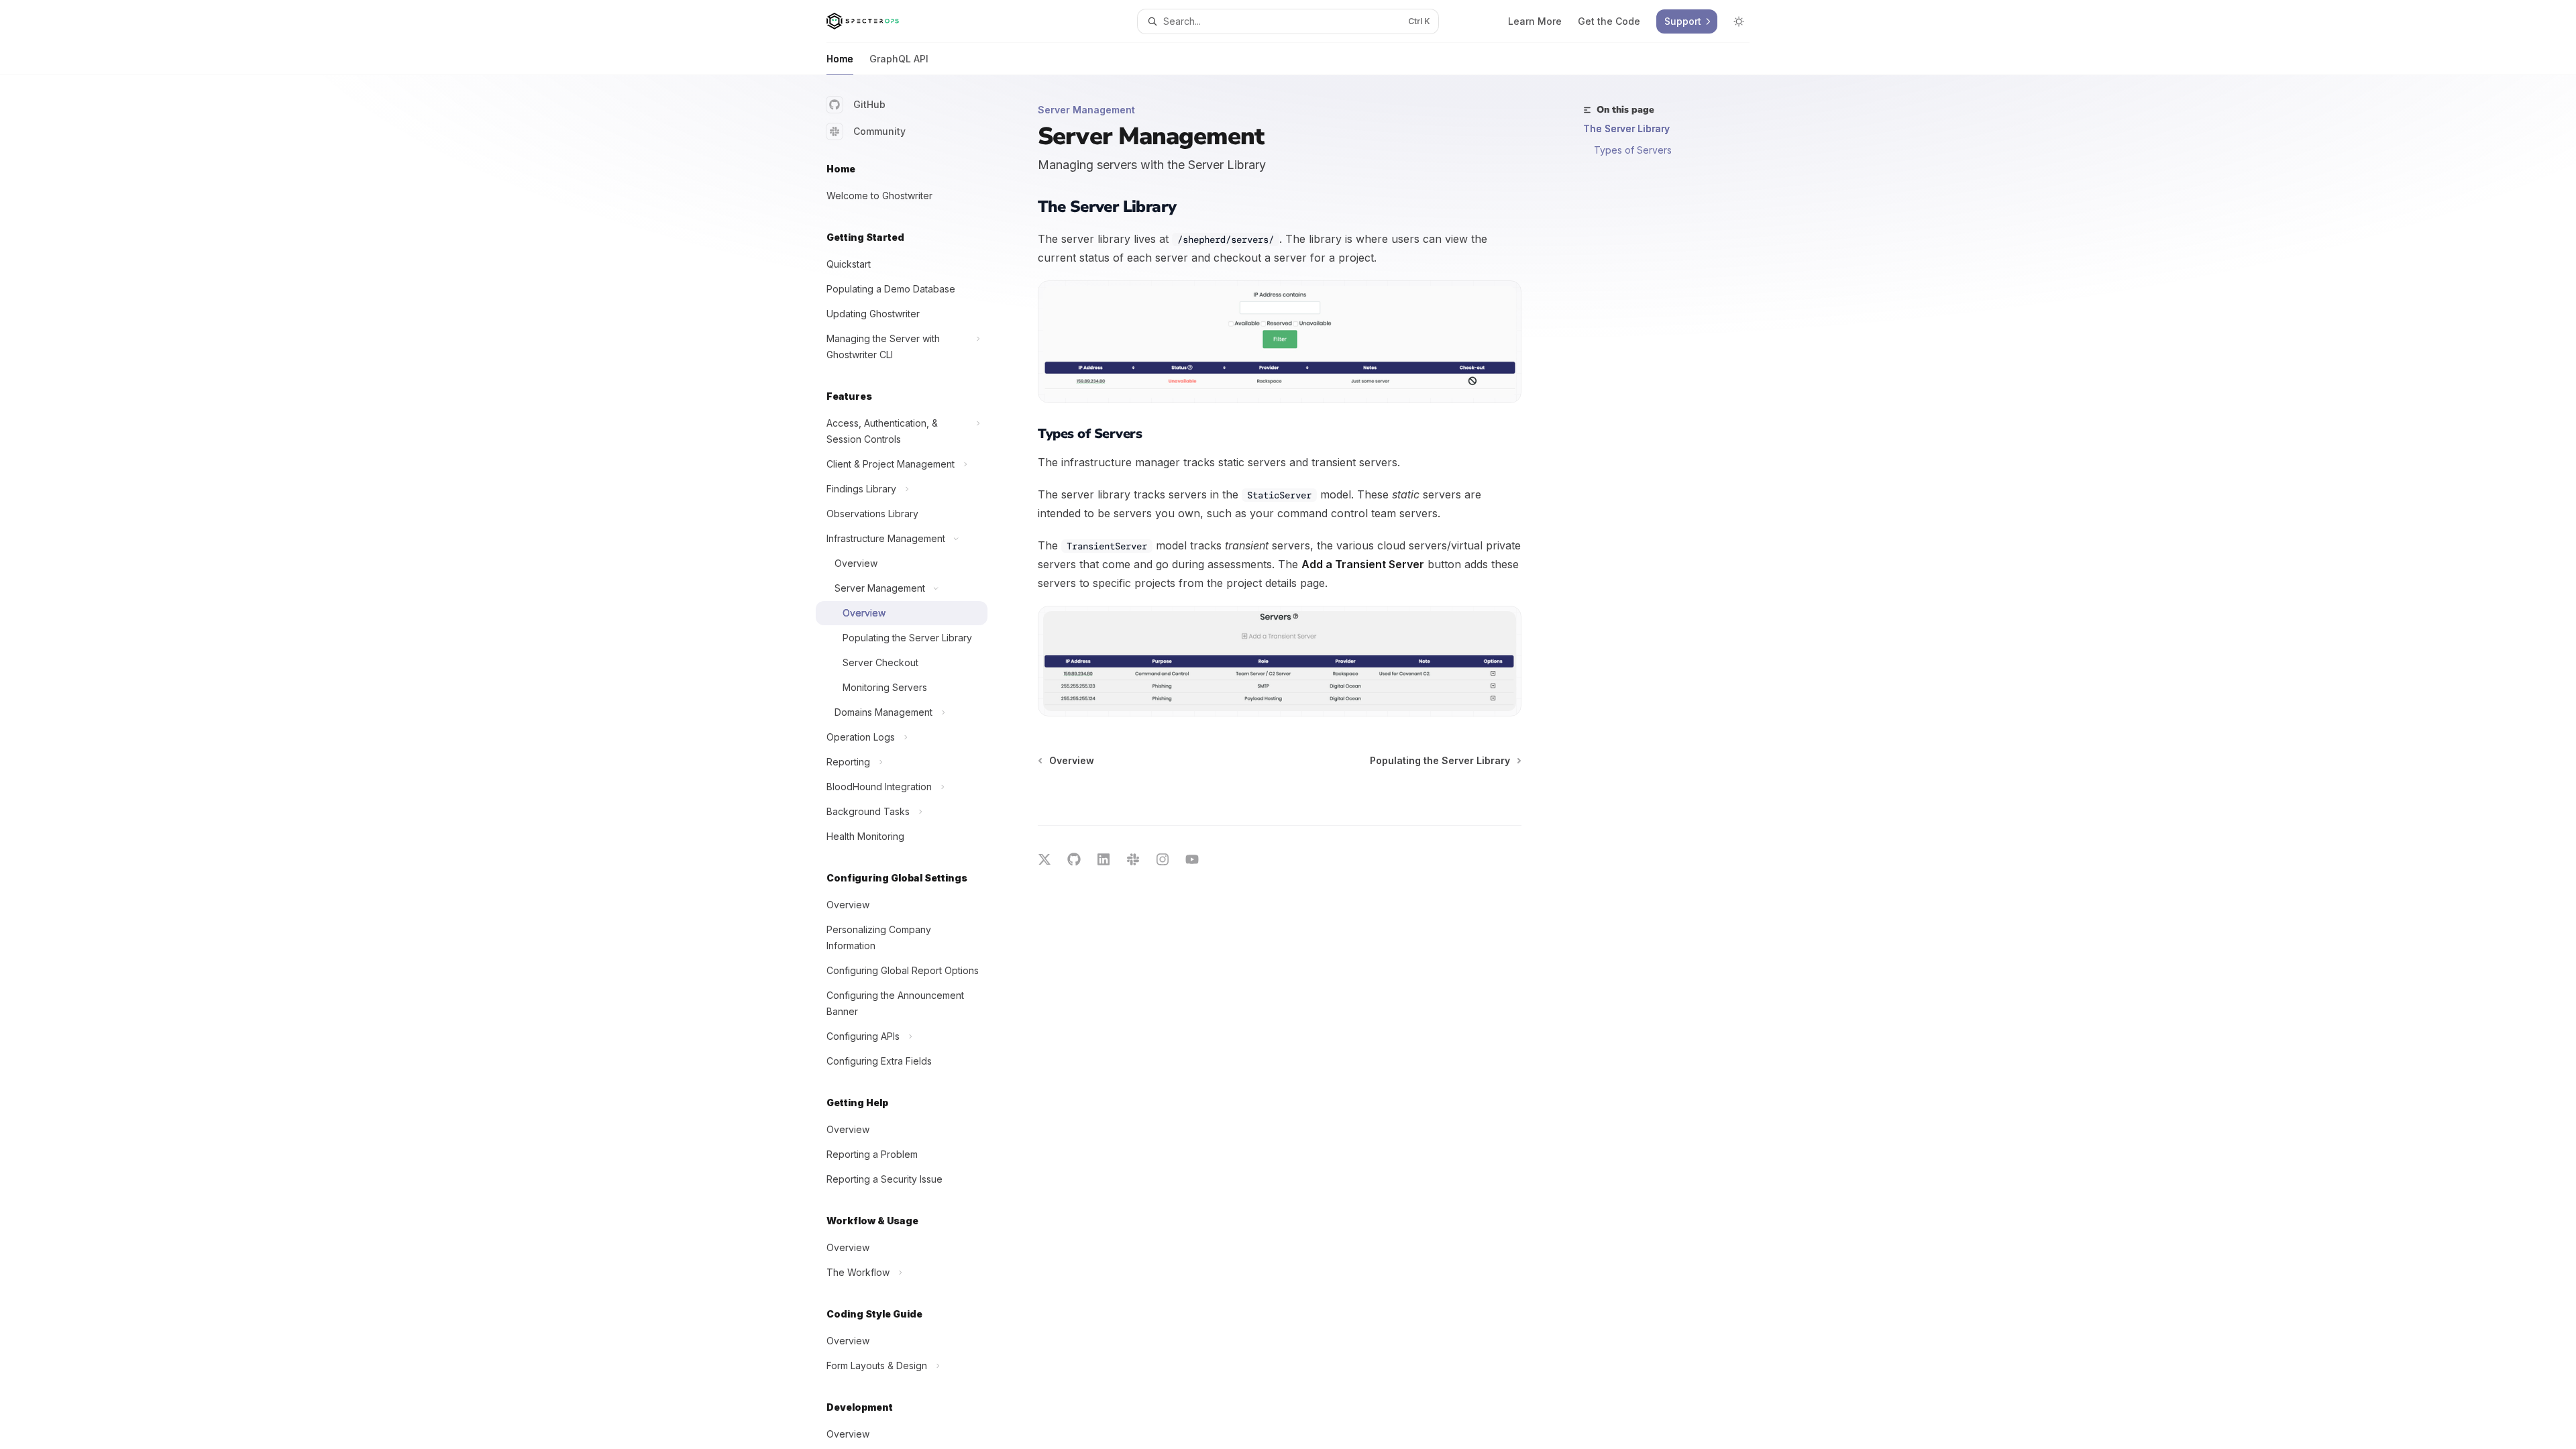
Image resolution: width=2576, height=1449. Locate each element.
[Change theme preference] (1739, 21)
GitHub (869, 104)
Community (879, 131)
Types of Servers (1633, 150)
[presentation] (912, 762)
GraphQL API (899, 59)
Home (840, 59)
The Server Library (1626, 128)
